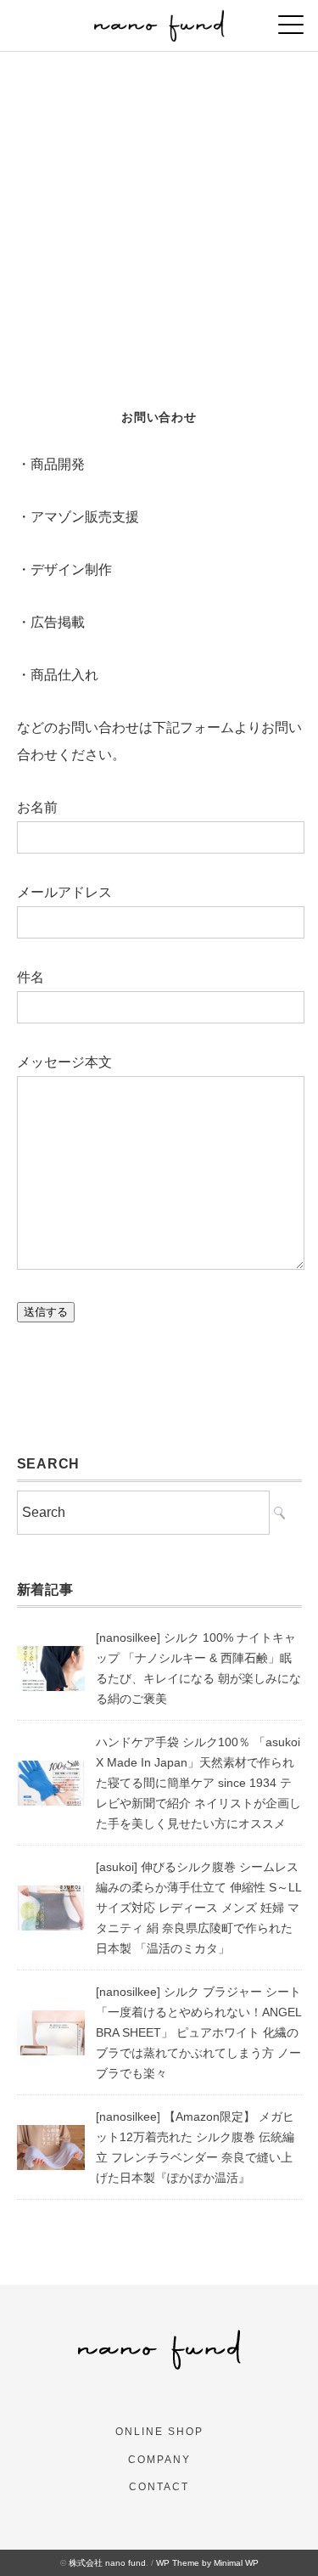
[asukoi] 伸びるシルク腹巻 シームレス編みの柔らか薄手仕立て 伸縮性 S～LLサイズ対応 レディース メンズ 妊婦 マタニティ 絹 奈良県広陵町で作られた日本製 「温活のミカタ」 (199, 1908)
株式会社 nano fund (107, 2563)
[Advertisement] (159, 220)
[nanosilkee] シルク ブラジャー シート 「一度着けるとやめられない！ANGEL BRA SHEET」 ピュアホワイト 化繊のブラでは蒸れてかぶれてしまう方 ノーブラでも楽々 (198, 2032)
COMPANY (159, 2460)
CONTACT (159, 2487)
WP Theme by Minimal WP (207, 2563)
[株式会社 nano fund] (159, 21)
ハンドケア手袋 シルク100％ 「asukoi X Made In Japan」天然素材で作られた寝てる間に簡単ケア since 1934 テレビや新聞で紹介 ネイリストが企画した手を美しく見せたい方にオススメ (198, 1783)
